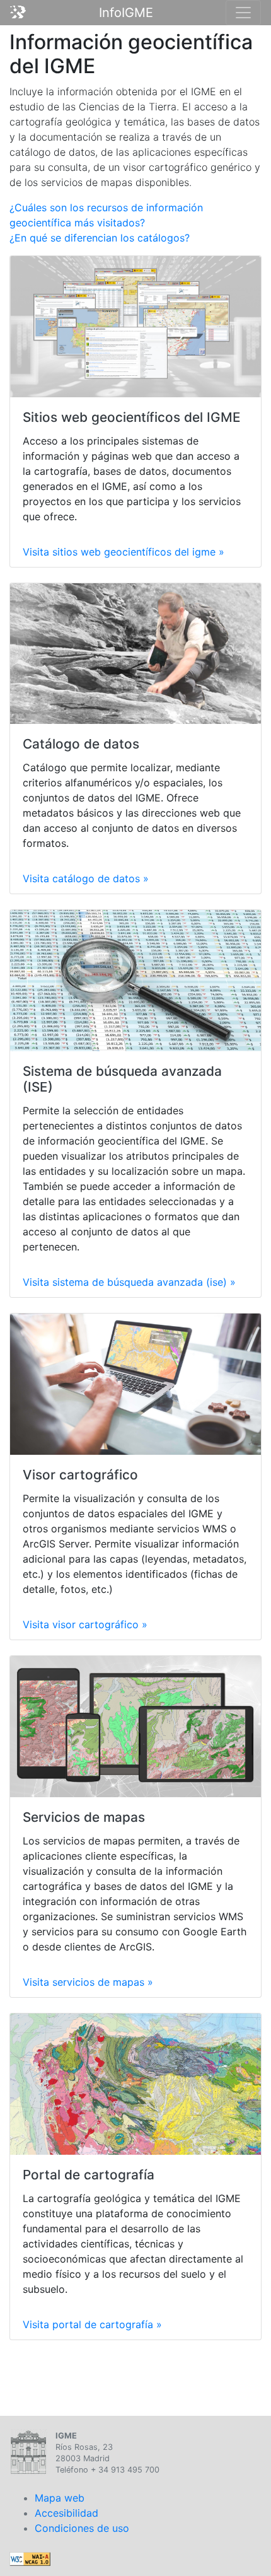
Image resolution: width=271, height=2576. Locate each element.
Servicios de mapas (84, 1817)
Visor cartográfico (80, 1475)
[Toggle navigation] (243, 13)
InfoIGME (126, 13)
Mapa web (60, 2498)
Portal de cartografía (89, 2175)
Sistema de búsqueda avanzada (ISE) (122, 1079)
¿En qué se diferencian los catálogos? (100, 238)
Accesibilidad (66, 2513)
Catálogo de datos (81, 744)
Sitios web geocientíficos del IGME (132, 417)
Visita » (124, 552)
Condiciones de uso (82, 2528)
